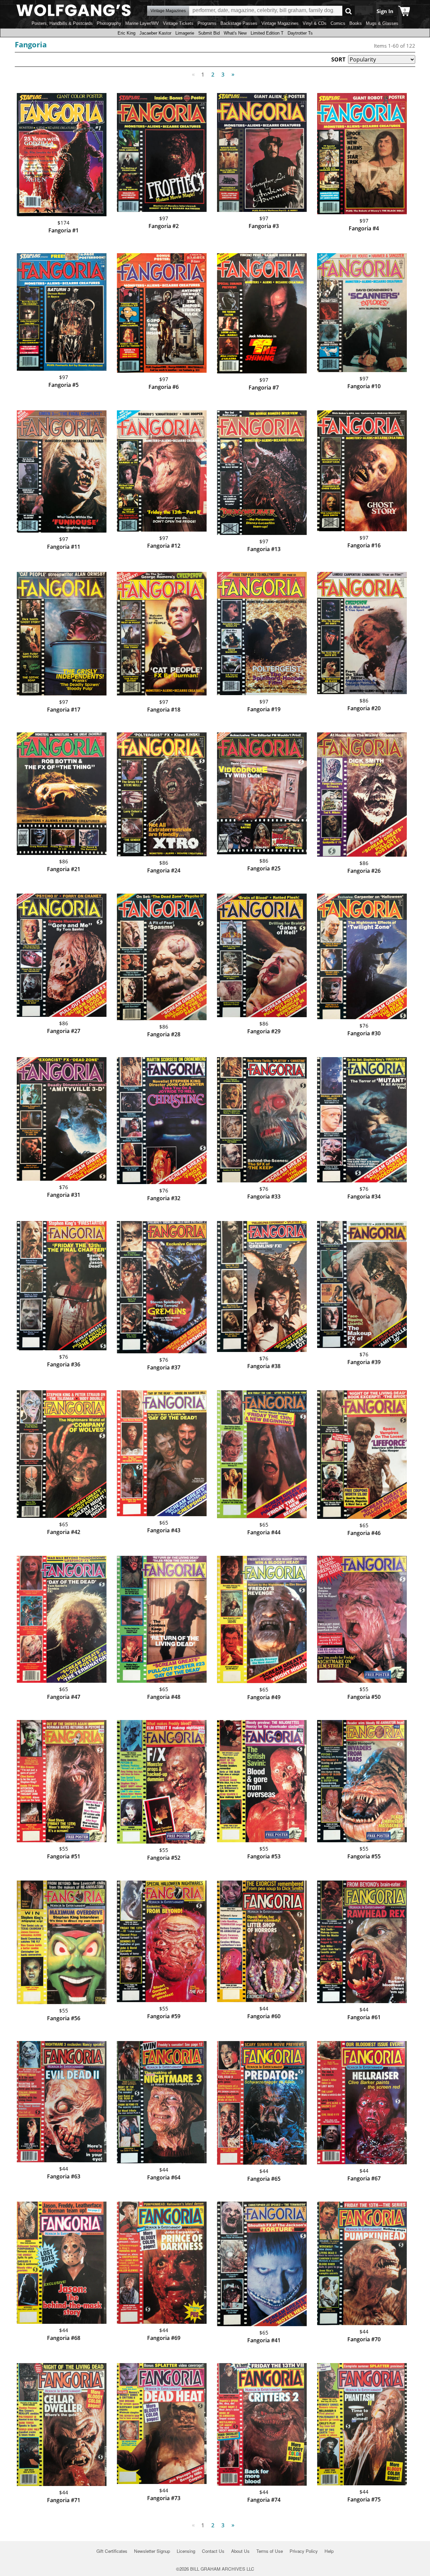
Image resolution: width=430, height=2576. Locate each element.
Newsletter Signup (152, 2551)
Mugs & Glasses (382, 23)
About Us (240, 2551)
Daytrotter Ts (300, 33)
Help (329, 2551)
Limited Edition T (267, 33)
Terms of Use (270, 2551)
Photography (109, 23)
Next (233, 75)
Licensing (186, 2551)
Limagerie (185, 33)
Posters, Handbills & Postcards (62, 23)
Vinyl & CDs (315, 23)
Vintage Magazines (280, 23)
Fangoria (31, 44)
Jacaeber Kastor (155, 33)
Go (349, 11)
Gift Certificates (112, 2551)
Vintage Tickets (178, 23)
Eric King (126, 33)
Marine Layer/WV (142, 23)
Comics (338, 23)
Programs (207, 23)
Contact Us (213, 2551)
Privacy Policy (304, 2551)
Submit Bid (209, 33)
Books (356, 23)
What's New (235, 33)
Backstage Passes (239, 23)
